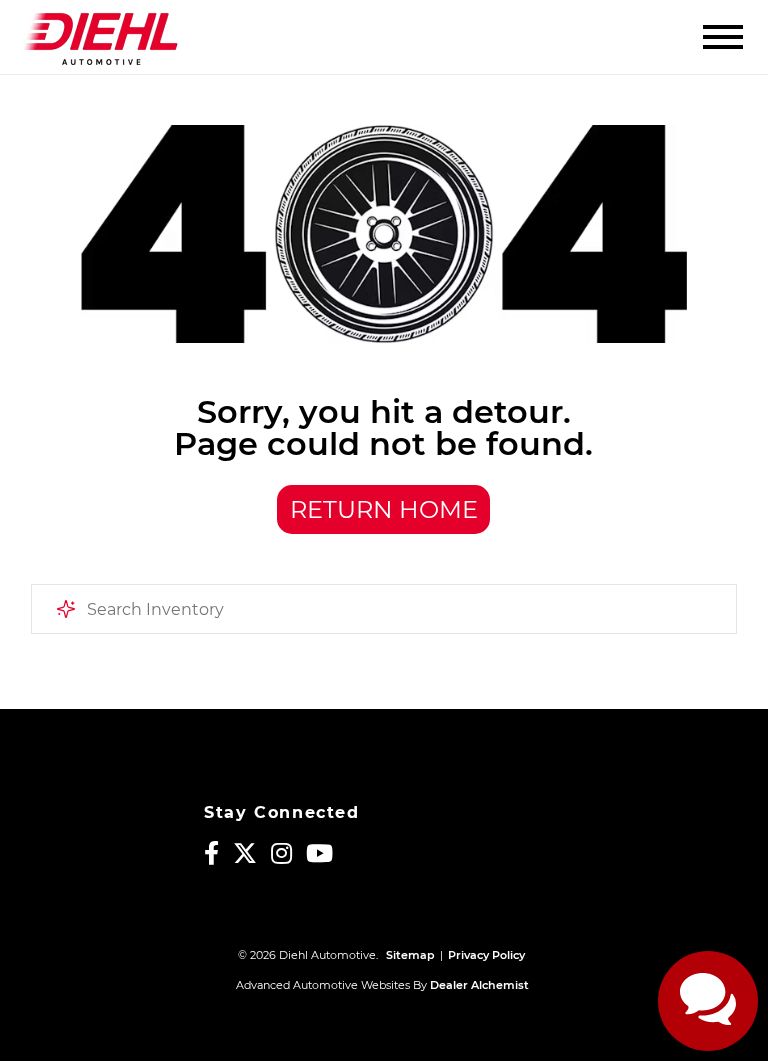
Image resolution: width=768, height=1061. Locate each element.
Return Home (384, 509)
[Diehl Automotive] (100, 37)
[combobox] (384, 609)
